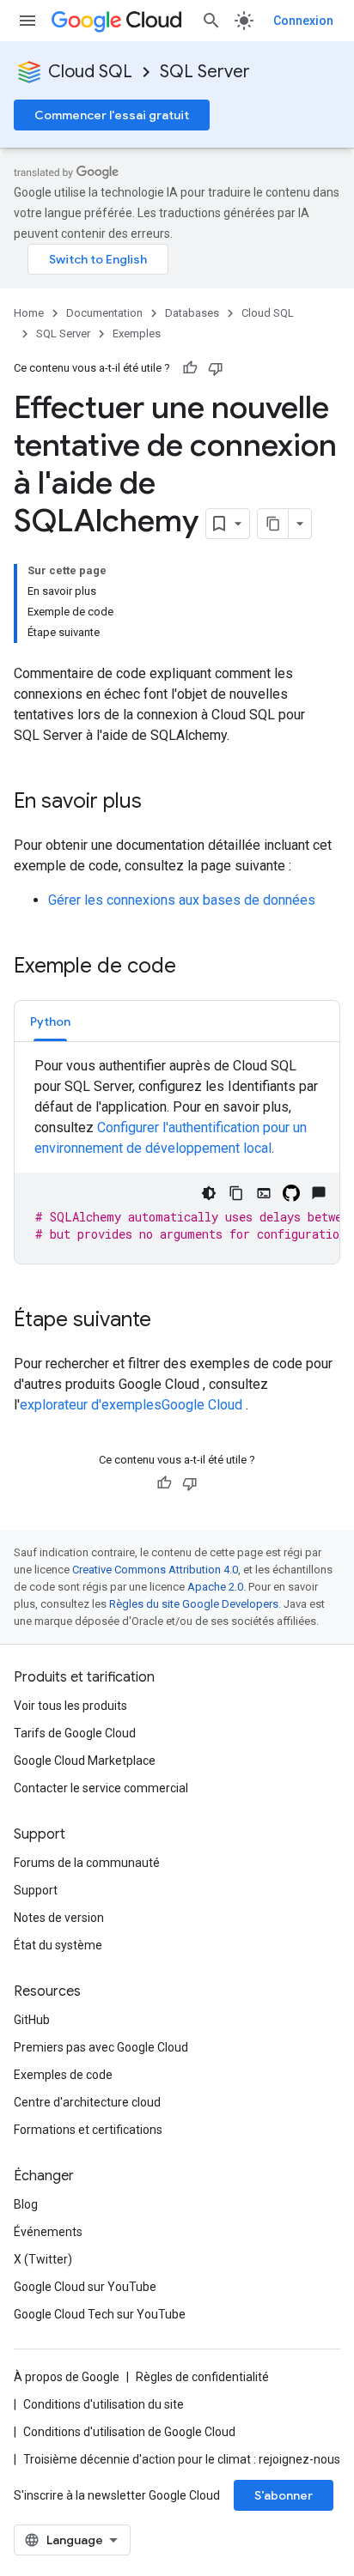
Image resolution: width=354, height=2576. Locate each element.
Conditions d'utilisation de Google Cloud (129, 2432)
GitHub (32, 2020)
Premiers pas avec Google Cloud (101, 2047)
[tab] (50, 1021)
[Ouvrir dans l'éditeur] (264, 1193)
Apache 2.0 (215, 1587)
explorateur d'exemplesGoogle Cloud (133, 1405)
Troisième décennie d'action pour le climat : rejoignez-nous (182, 2459)
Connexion (303, 21)
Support (36, 1890)
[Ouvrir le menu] (27, 21)
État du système (58, 1945)
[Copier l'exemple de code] (236, 1193)
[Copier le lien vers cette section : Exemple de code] (193, 967)
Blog (26, 2204)
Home (29, 313)
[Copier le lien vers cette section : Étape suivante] (168, 1321)
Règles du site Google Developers (194, 1604)
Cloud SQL (90, 72)
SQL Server (205, 72)
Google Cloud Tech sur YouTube (100, 2314)
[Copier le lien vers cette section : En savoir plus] (159, 803)
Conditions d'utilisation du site (104, 2404)
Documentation (104, 313)
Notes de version (59, 1918)
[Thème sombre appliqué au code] (209, 1193)
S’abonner (284, 2495)
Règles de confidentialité (202, 2377)
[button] (50, 1021)
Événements (48, 2232)
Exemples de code (63, 2075)
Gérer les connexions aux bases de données (182, 900)
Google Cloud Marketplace (85, 1761)
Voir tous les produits (70, 1706)
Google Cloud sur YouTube (85, 2287)
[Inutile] (216, 368)
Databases (192, 313)
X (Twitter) (43, 2259)
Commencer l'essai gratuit (112, 115)
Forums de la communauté (87, 1863)
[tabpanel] (177, 1160)
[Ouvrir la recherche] (211, 21)
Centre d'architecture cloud (87, 2102)
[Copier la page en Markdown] (273, 524)
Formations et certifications (88, 2130)
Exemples (137, 333)
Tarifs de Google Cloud (75, 1733)
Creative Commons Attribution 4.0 (155, 1570)
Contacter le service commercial (101, 1788)
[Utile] (190, 368)
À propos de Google (67, 2377)
